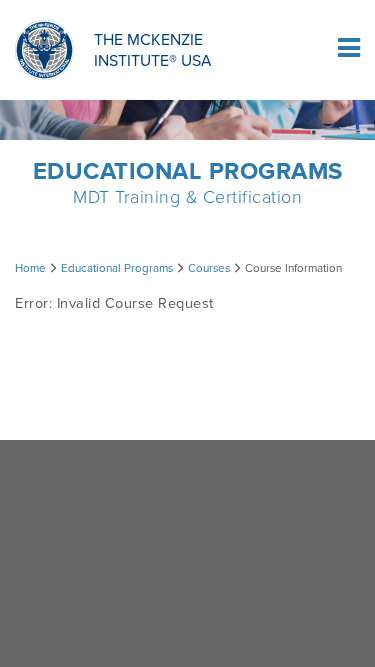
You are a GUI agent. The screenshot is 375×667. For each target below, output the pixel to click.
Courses (209, 268)
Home (30, 268)
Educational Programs (117, 268)
